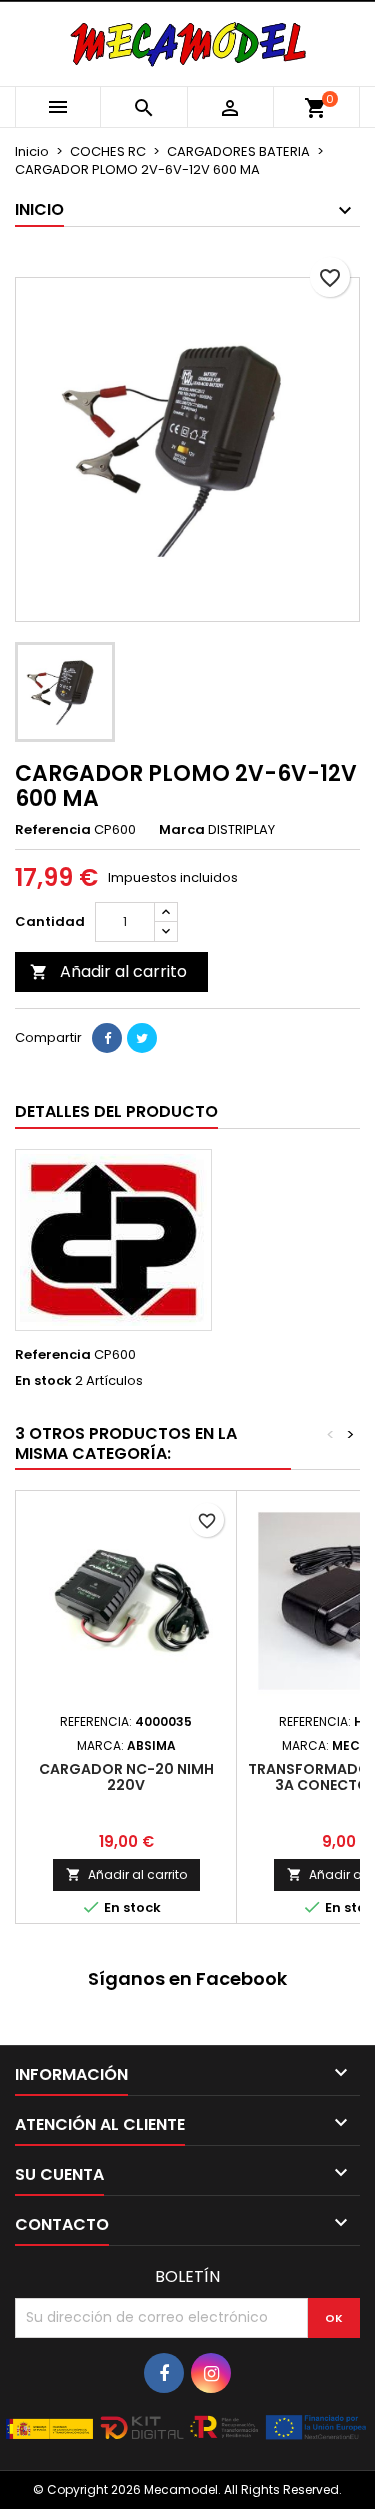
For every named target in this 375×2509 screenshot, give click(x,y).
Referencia (53, 830)
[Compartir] (107, 1038)
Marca (182, 830)
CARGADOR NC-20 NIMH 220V (126, 1777)
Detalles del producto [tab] (116, 1111)
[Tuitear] (142, 1038)
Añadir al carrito (108, 971)
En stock (43, 1381)
